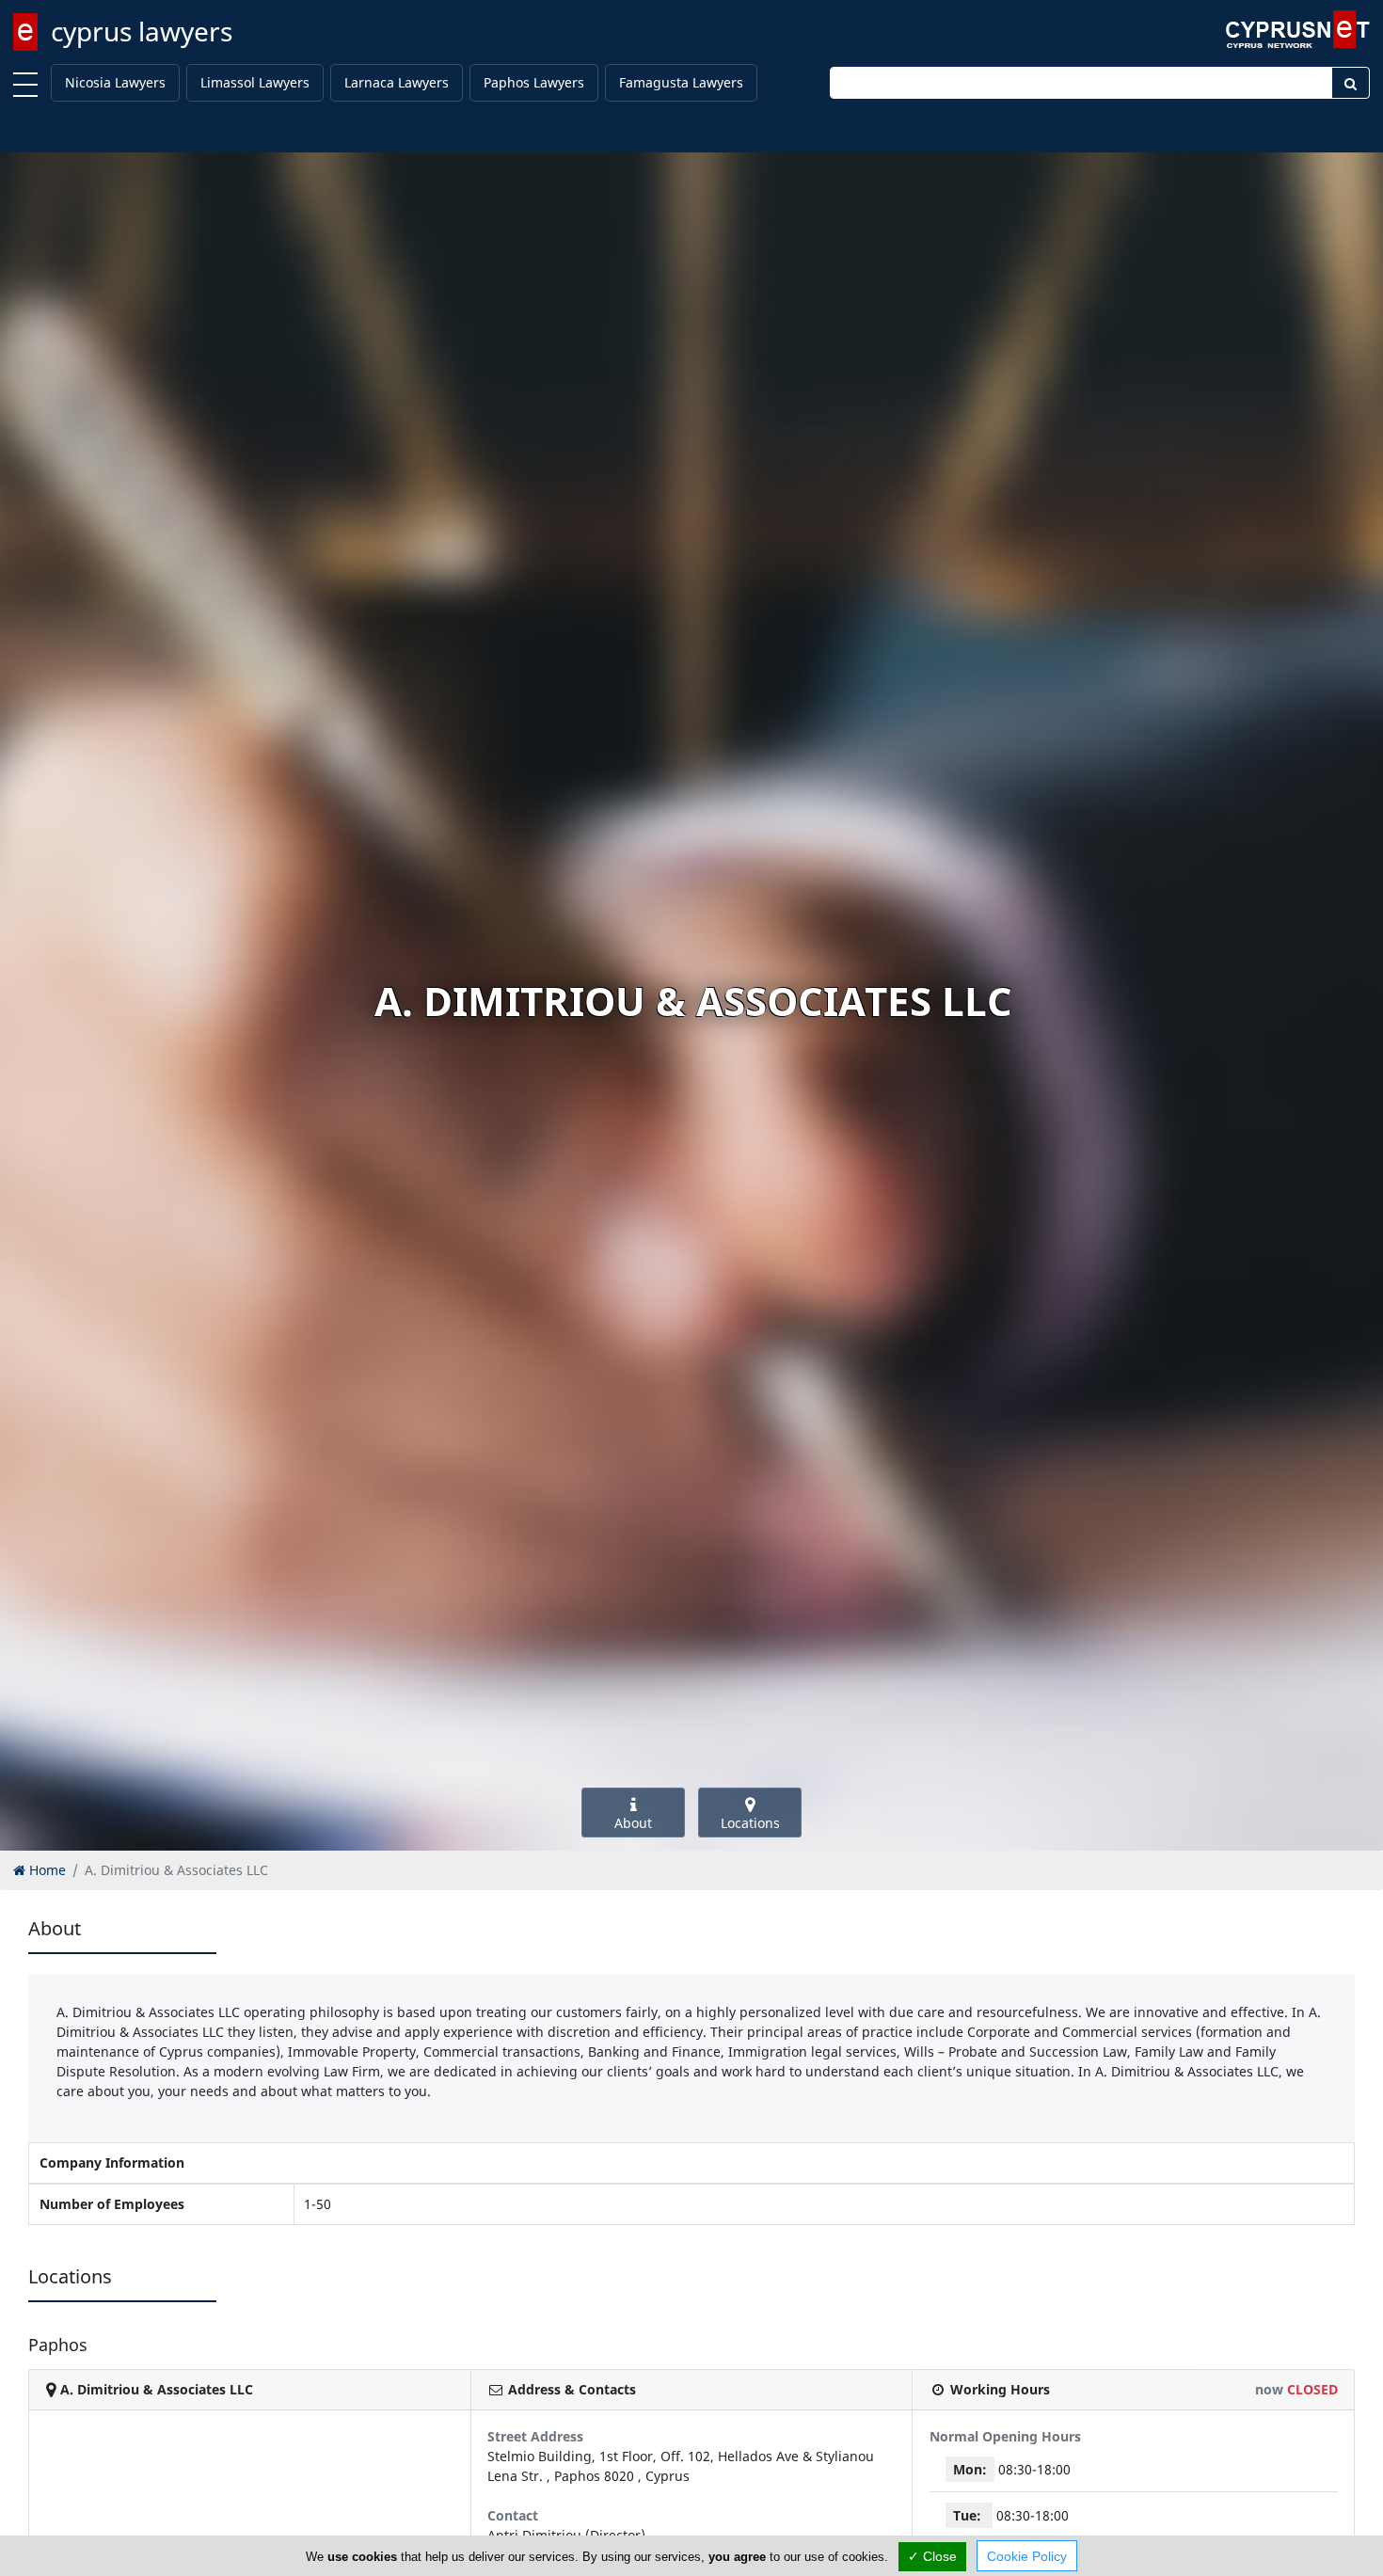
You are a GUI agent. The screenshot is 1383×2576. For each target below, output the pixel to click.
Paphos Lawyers (534, 82)
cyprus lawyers (142, 31)
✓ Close (932, 2556)
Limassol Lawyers (255, 82)
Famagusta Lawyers (681, 82)
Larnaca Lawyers (397, 82)
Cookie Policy (1027, 2556)
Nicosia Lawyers (115, 82)
